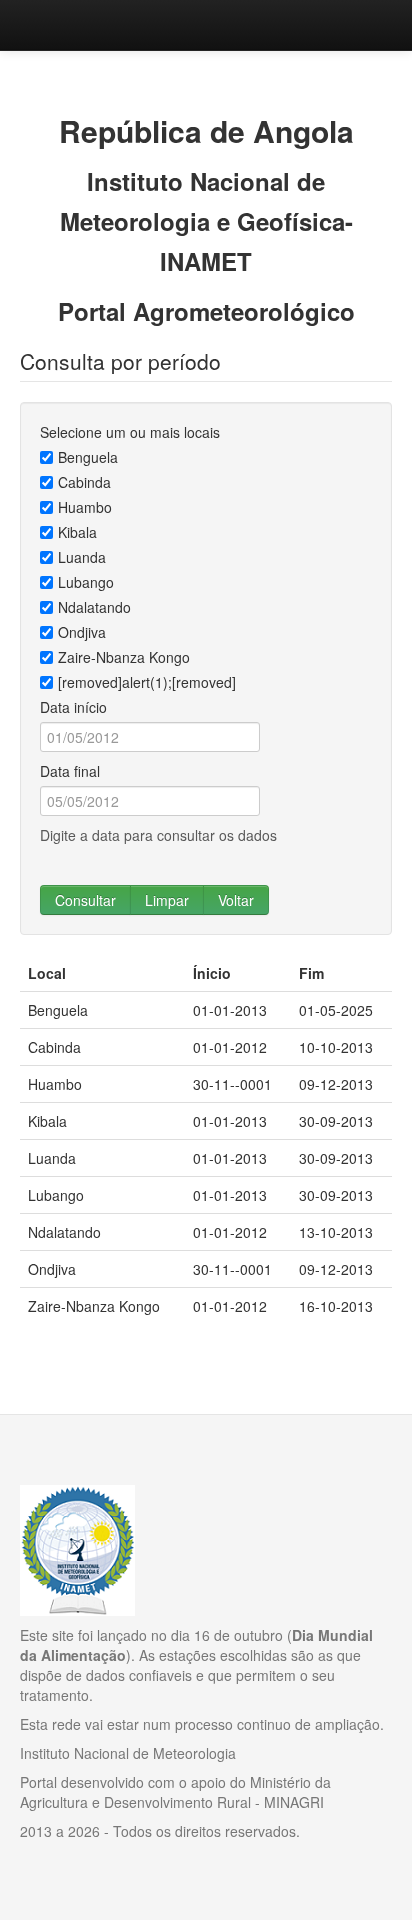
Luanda (82, 557)
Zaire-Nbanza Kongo (124, 657)
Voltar (236, 900)
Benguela (88, 457)
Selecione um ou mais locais (130, 432)
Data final (70, 771)
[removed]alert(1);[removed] (147, 682)
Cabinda (84, 482)
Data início (73, 707)
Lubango (86, 582)
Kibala (77, 532)
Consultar (85, 900)
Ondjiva (82, 632)
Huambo (85, 507)
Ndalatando (94, 607)
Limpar (167, 900)
